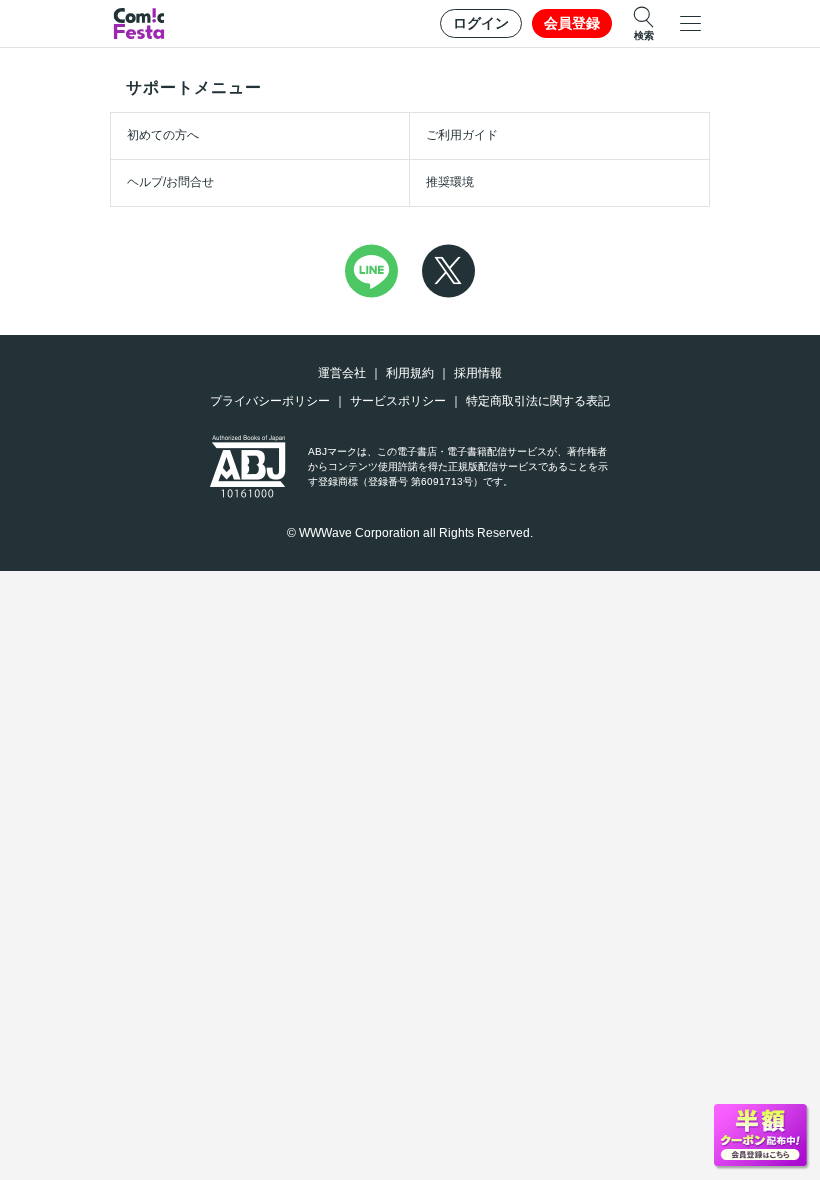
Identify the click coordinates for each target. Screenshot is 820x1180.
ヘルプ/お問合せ (170, 182)
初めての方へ (163, 135)
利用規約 (410, 373)
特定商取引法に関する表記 (538, 401)
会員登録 (572, 23)
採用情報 (478, 373)
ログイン (481, 23)
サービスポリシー (398, 401)
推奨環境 (450, 182)
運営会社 (342, 373)
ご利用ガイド (462, 135)
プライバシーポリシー (270, 401)
